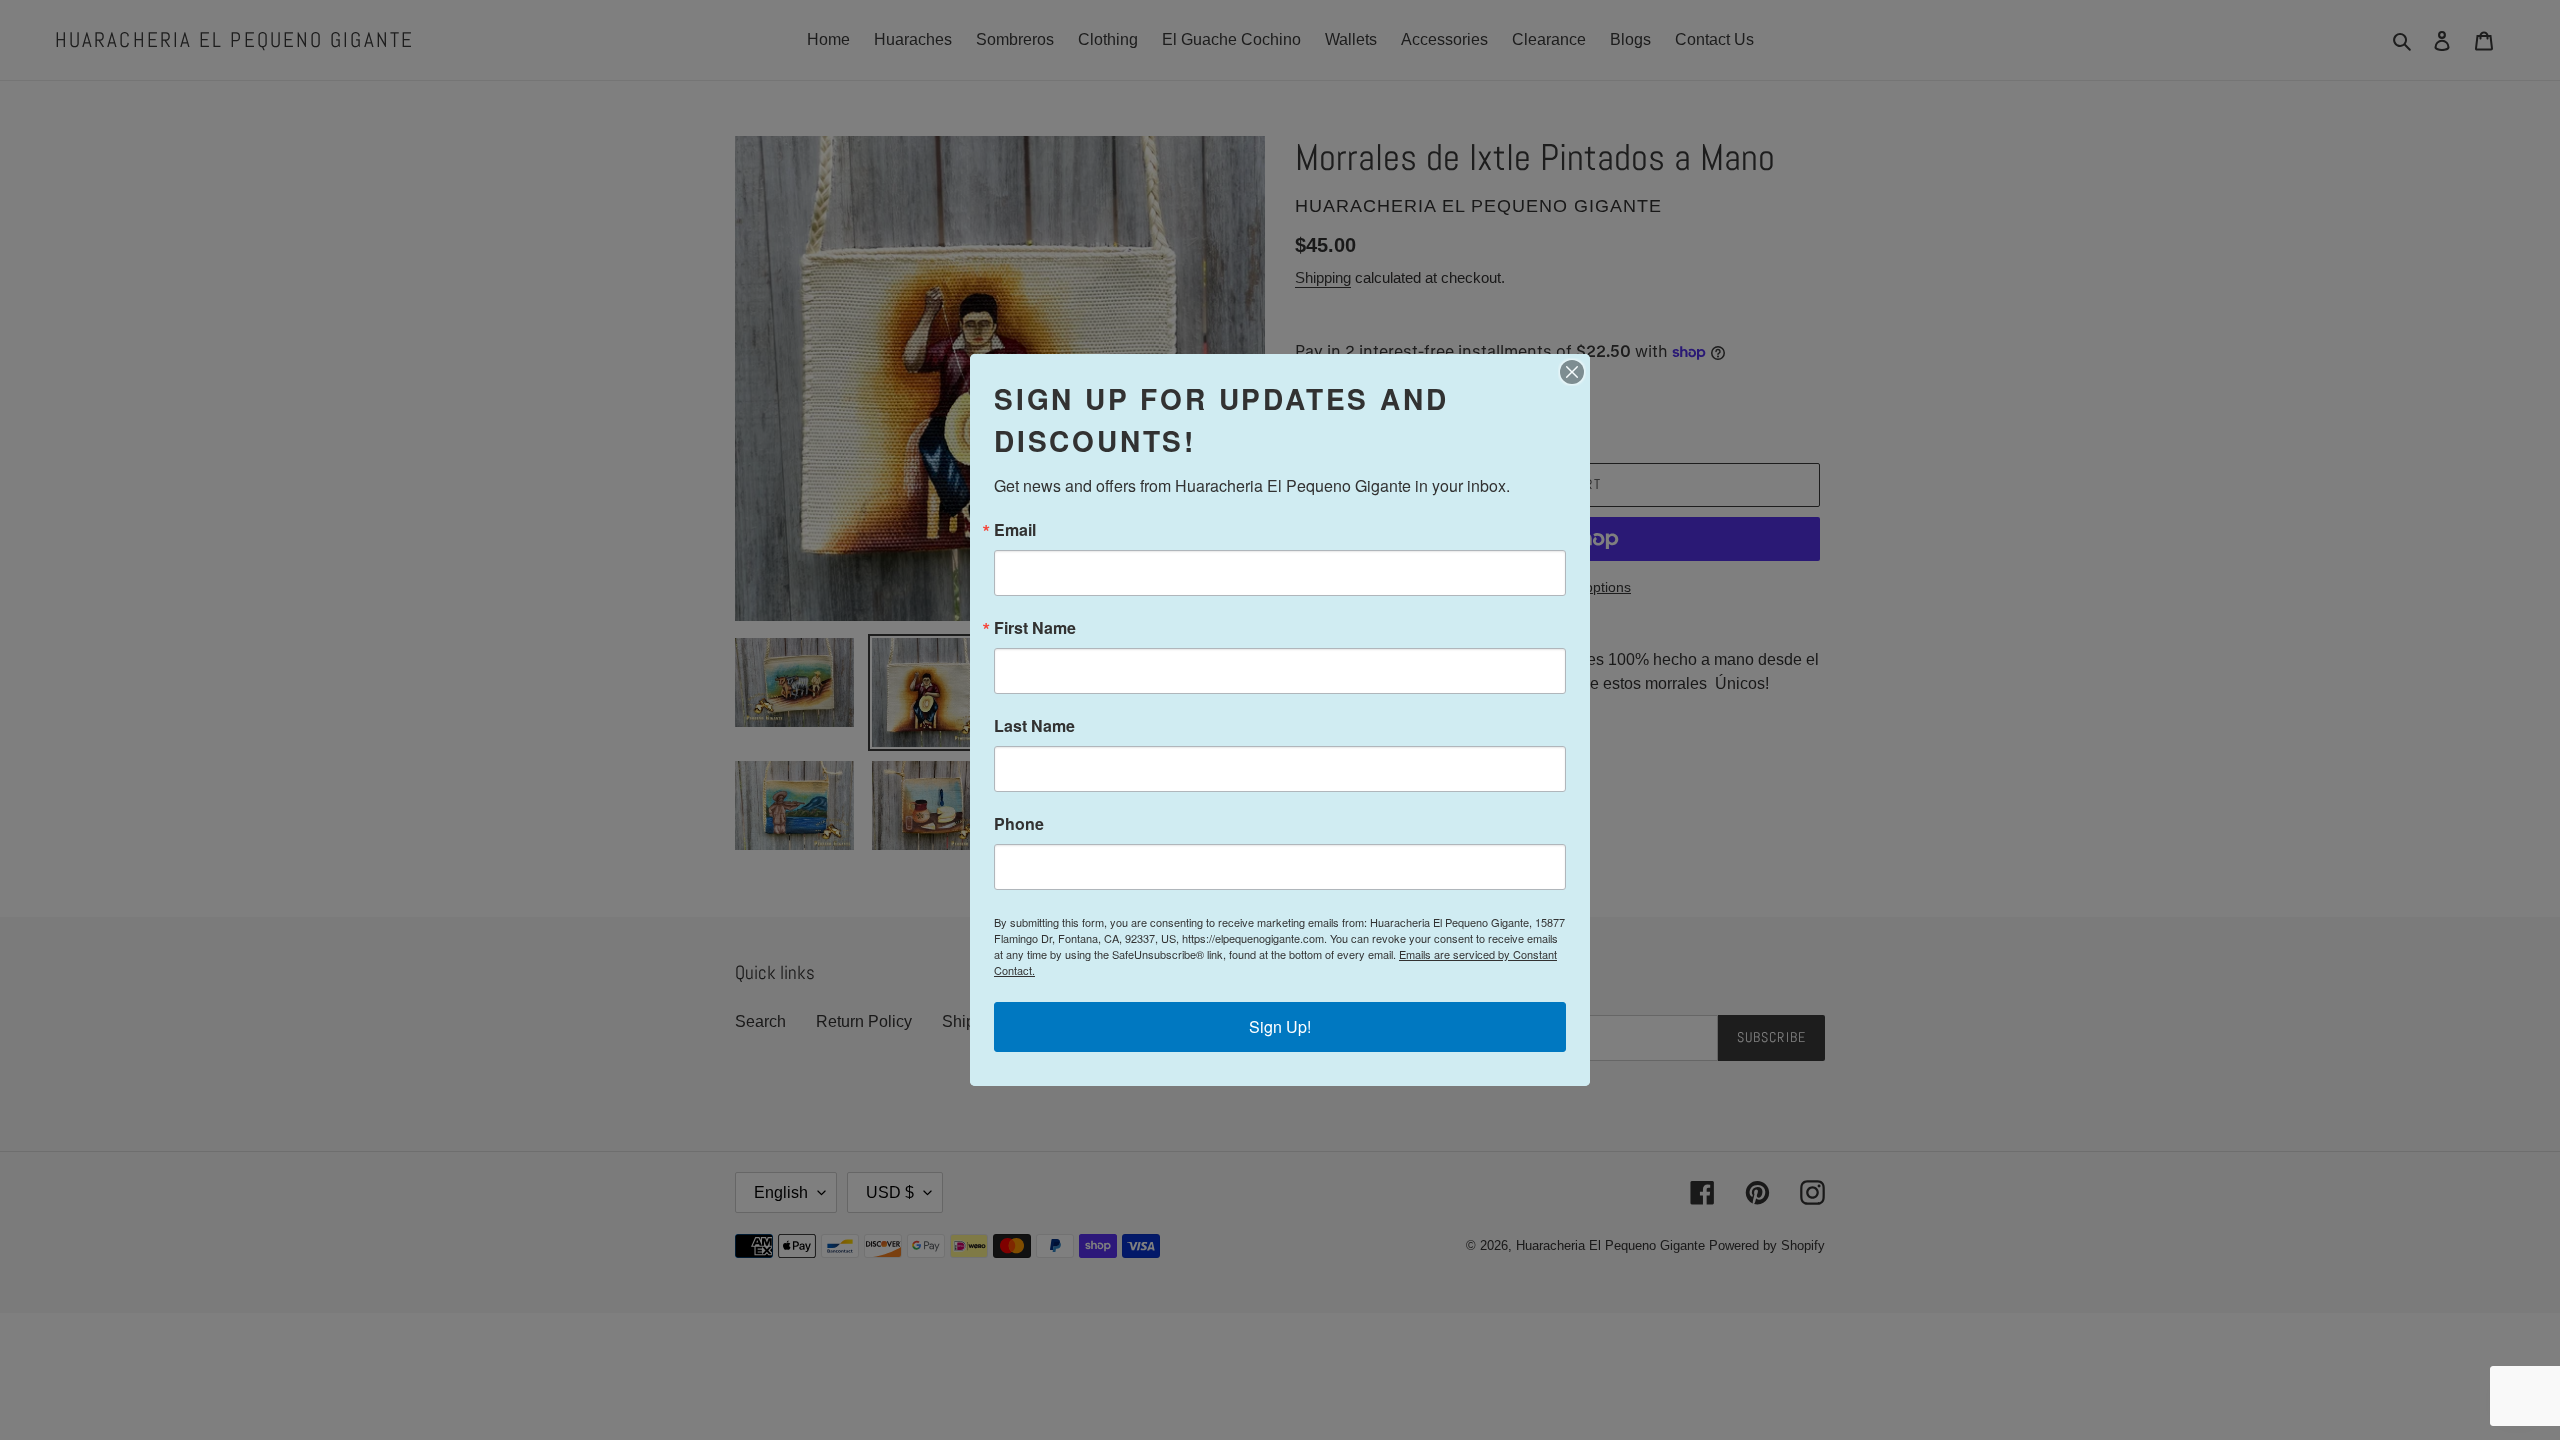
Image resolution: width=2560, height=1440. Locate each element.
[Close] (1572, 372)
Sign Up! (1280, 1026)
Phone (1019, 824)
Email (1015, 530)
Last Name (1034, 726)
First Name (1035, 628)
